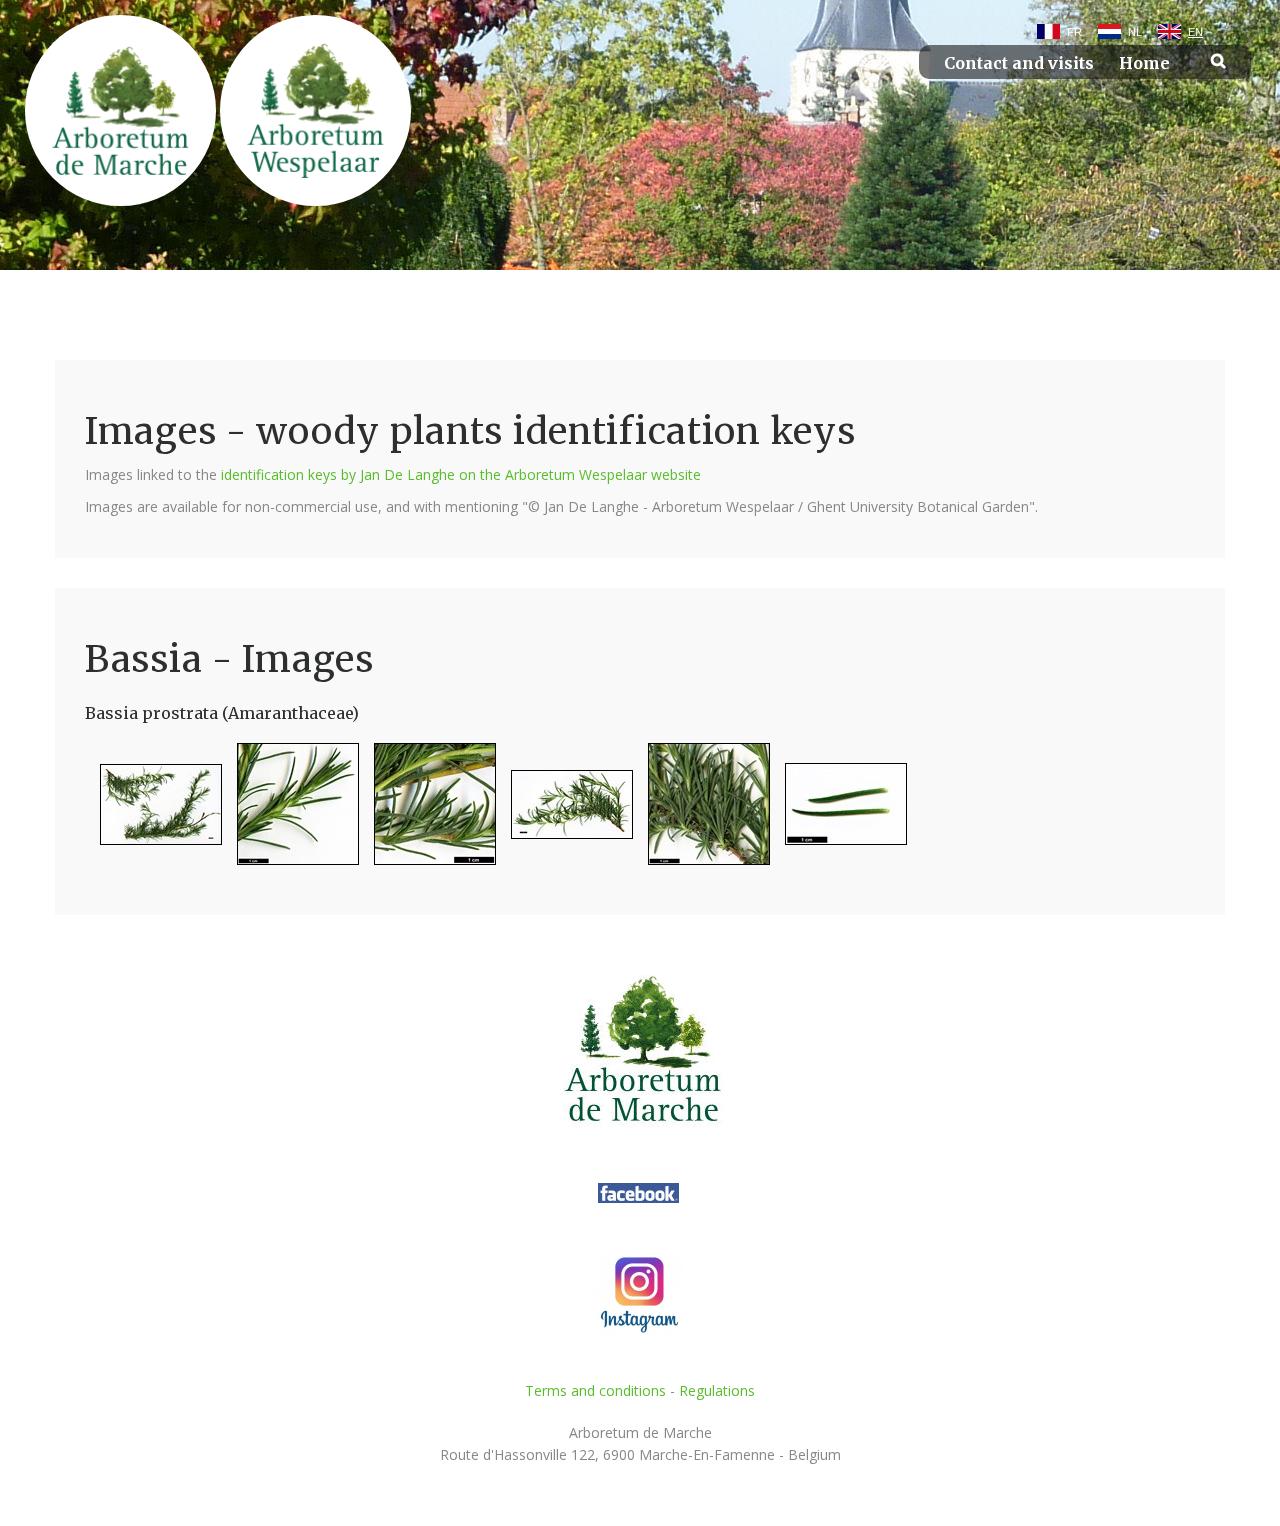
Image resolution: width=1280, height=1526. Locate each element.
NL (1135, 32)
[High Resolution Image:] (153, 812)
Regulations (717, 1390)
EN (1195, 32)
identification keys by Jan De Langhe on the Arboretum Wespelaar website (461, 474)
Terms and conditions (595, 1390)
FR (1074, 32)
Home (1144, 63)
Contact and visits (1019, 63)
